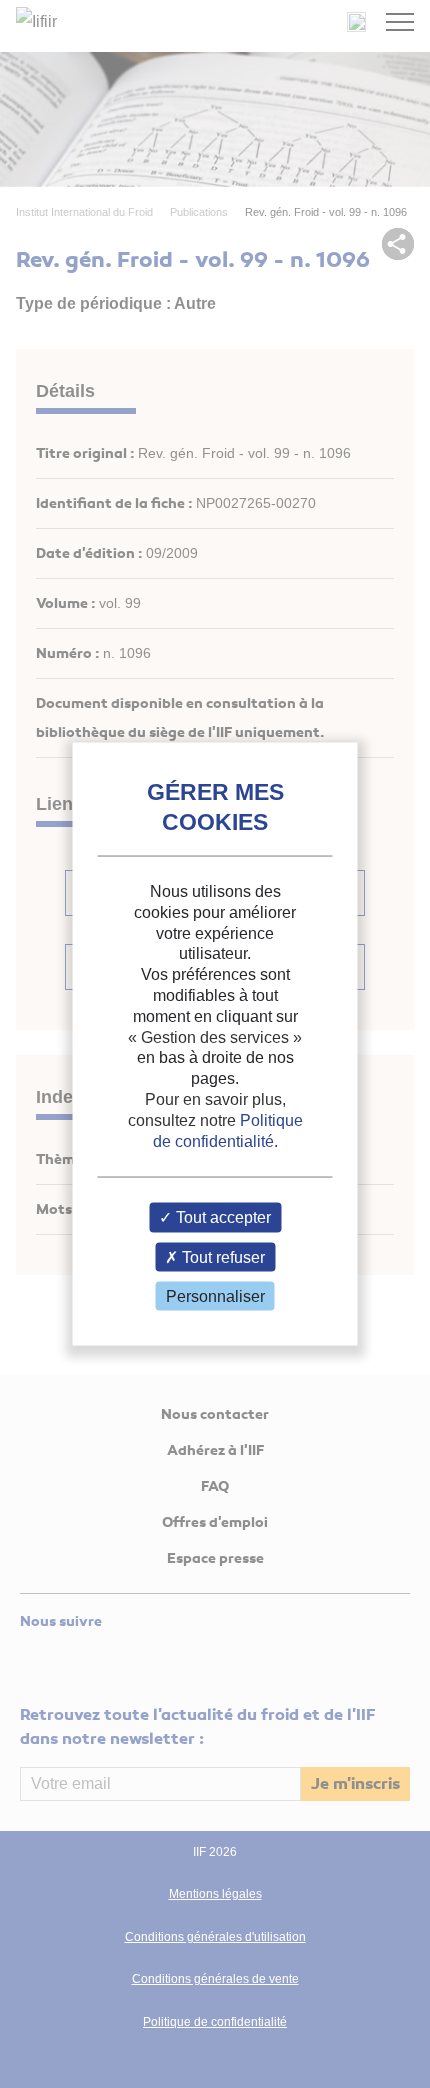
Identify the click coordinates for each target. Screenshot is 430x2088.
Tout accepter (221, 1217)
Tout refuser (221, 1256)
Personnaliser (215, 1295)
